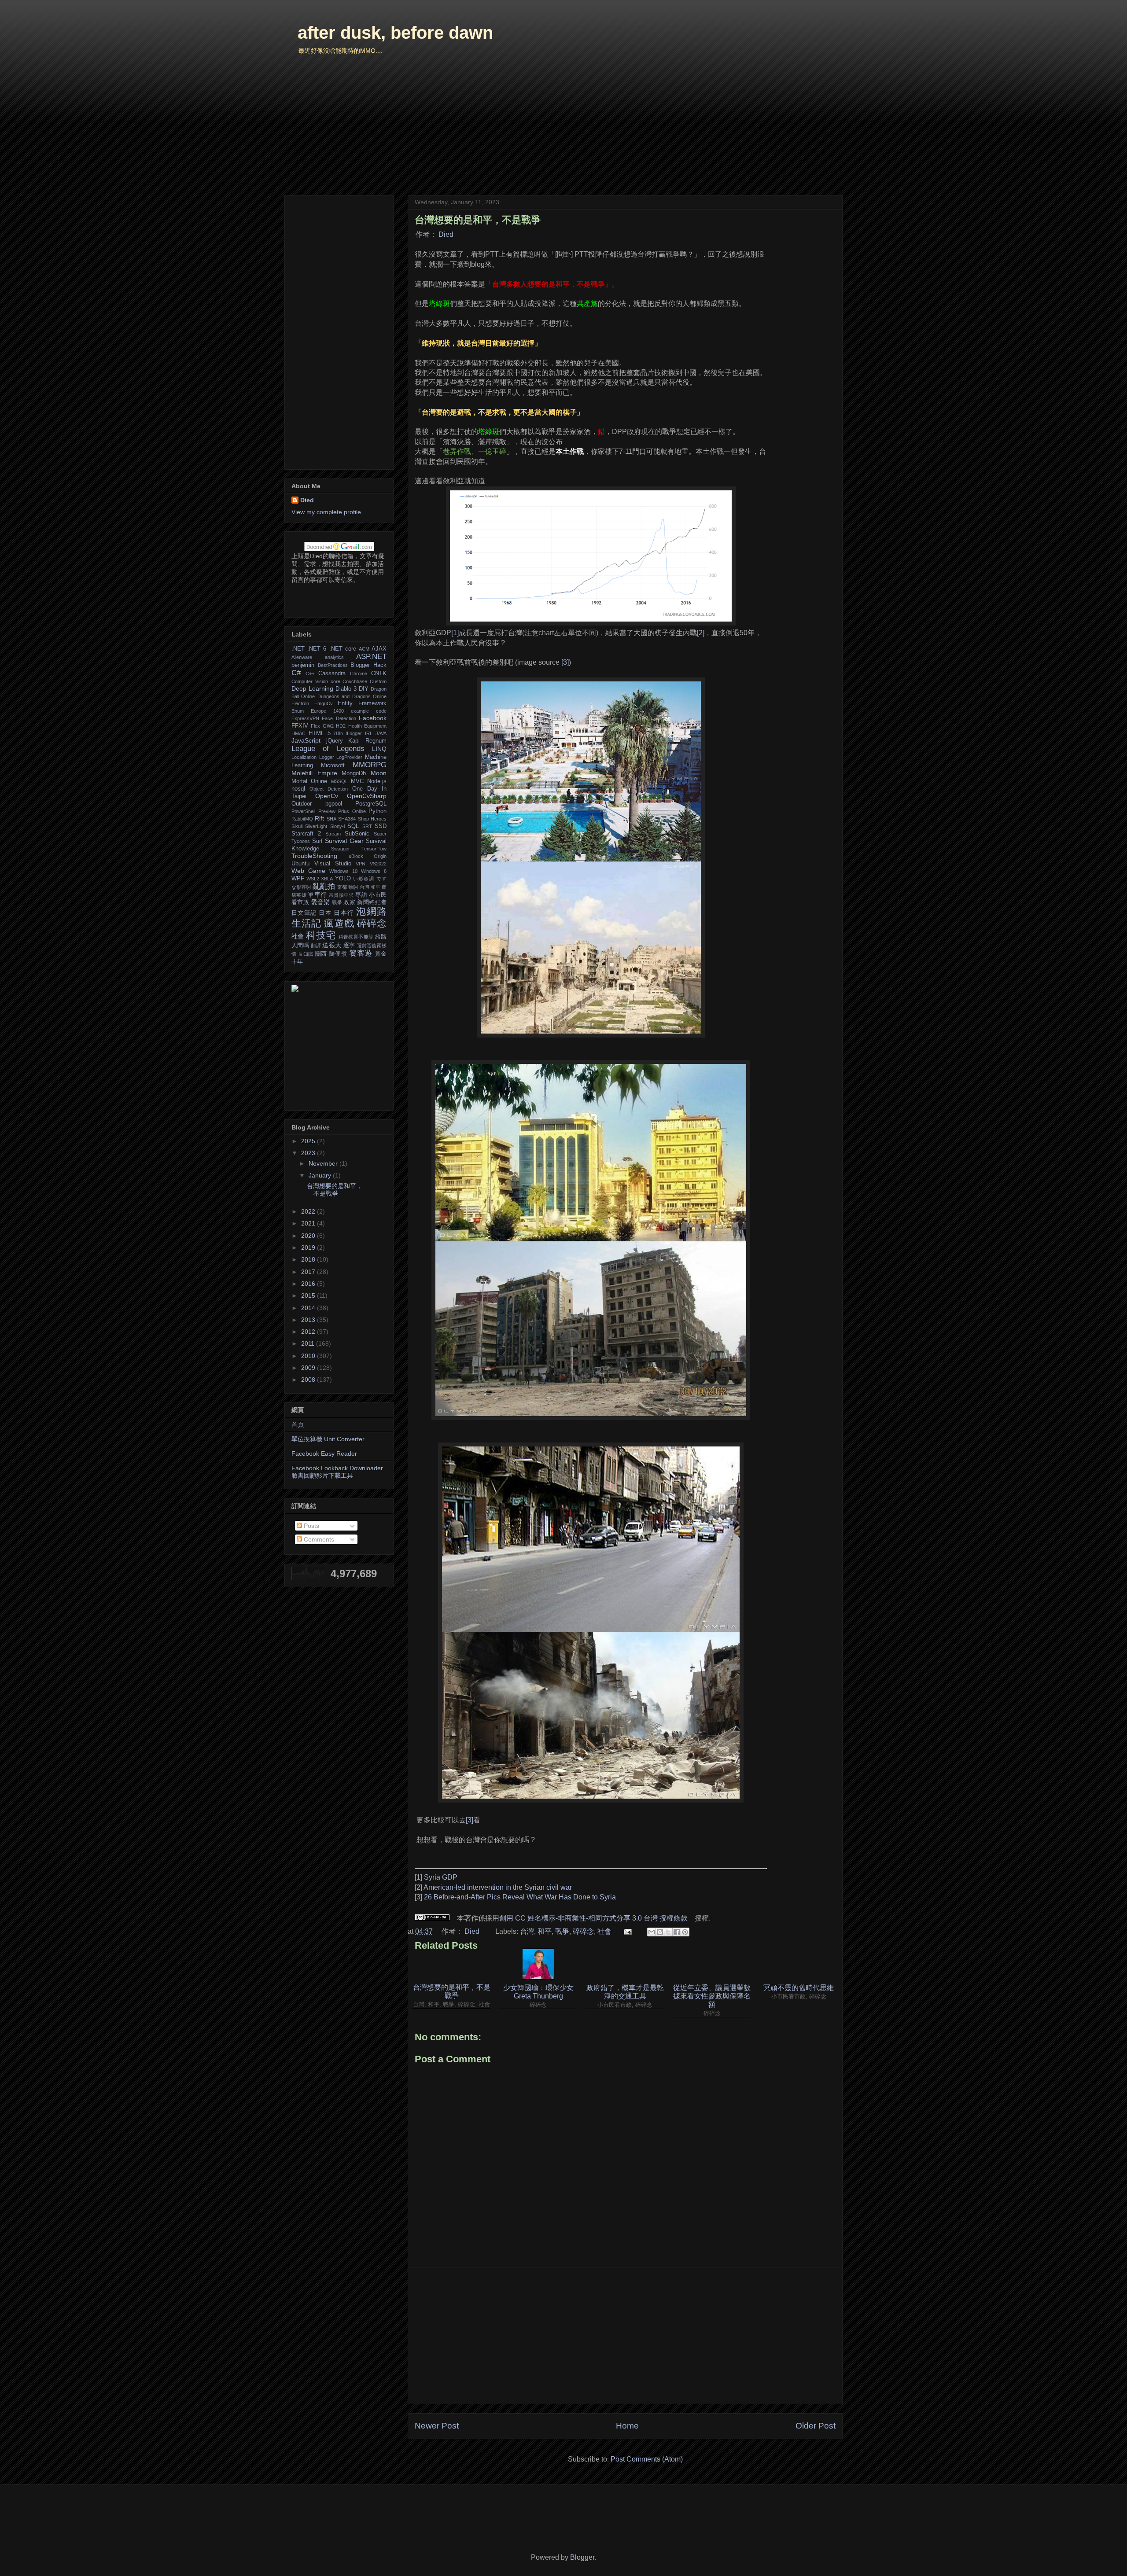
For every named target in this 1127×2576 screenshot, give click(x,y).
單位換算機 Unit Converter (328, 1439)
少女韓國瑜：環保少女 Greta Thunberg (538, 1992)
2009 (309, 1368)
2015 (309, 1295)
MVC (357, 781)
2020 (309, 1236)
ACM (364, 649)
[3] (565, 662)
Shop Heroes (372, 819)
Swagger (341, 849)
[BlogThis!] (660, 1932)
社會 (604, 1931)
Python (378, 811)
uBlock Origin (368, 856)
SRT (367, 826)
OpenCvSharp (367, 796)
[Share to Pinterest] (685, 1932)
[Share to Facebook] (677, 1932)
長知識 (306, 954)
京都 (342, 887)
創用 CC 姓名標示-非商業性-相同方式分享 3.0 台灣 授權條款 (593, 1918)
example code (369, 711)
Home (627, 2426)
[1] (455, 633)
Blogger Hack (368, 665)
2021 (309, 1223)
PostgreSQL (371, 804)
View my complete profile (326, 512)
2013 (309, 1320)
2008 (309, 1380)
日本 (325, 913)
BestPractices (333, 665)
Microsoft (333, 765)
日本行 (344, 913)
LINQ (379, 749)
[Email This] (652, 1932)
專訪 (361, 895)
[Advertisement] (625, 2336)
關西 (321, 954)
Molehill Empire (314, 773)
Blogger (582, 2557)
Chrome (359, 673)
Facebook (373, 718)
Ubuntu (300, 864)
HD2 (341, 726)
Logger (327, 757)
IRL (369, 733)
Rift (319, 818)
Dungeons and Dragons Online (352, 696)
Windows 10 (343, 871)
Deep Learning (312, 688)
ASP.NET (371, 657)
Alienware (302, 657)
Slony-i (337, 826)
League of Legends (328, 749)
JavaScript (306, 740)
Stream (333, 834)
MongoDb (354, 773)
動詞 (353, 887)
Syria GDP (441, 1877)
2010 (309, 1356)
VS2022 (378, 864)
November (324, 1163)
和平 (545, 1931)
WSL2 (313, 879)
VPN (361, 864)
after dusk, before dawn (395, 33)
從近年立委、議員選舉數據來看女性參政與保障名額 (712, 1996)
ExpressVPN (305, 718)
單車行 (317, 894)
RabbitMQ (302, 819)
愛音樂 (321, 902)
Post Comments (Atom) (647, 2459)
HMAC (298, 733)
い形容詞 (364, 879)
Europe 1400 (327, 711)
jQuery (335, 741)
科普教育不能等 (356, 937)
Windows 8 (374, 871)
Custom (378, 681)
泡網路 (371, 911)
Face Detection (339, 718)
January (321, 1175)
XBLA (327, 879)
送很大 (332, 945)
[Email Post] (627, 1931)
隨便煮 (338, 954)
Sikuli (297, 826)
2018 (309, 1259)
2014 (309, 1308)
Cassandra (332, 673)
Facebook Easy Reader (324, 1454)
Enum (298, 711)
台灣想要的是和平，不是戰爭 (452, 1991)
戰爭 (562, 1931)
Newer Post (437, 2426)
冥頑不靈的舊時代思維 (799, 1988)
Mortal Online (309, 781)
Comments (318, 1539)
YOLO (343, 879)
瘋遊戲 (339, 923)
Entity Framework (362, 703)
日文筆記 (304, 913)
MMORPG (370, 765)
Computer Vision (310, 681)
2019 (309, 1248)
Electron (300, 703)
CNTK (379, 673)
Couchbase (355, 681)
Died (446, 234)
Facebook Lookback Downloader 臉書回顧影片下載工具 (337, 1472)
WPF (298, 879)
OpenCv (327, 796)
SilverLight (316, 826)
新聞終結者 (372, 902)
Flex (315, 726)
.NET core (343, 649)
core (335, 681)
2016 (309, 1284)
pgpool (334, 804)
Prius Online (352, 811)
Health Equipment (367, 726)
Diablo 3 (346, 689)
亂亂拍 (324, 886)
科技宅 (321, 935)
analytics (334, 657)
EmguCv (324, 703)
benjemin (303, 665)
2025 (309, 1141)
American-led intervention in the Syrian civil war (498, 1887)
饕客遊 (361, 953)
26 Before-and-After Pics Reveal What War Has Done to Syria (520, 1897)
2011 (309, 1343)
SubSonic (357, 834)
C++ (310, 673)
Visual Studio (333, 864)
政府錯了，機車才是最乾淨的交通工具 (625, 1992)
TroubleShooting (314, 856)
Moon (379, 773)
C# (296, 673)
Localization (304, 757)
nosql (298, 789)
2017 (309, 1272)
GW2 (328, 726)
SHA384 (347, 819)
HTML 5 (320, 733)
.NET (298, 649)
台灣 (527, 1931)
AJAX (379, 649)
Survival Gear (344, 841)
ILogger (354, 733)
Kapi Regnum (367, 741)
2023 (309, 1153)
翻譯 (316, 946)
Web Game (308, 871)
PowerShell (303, 811)
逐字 (349, 946)
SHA (331, 819)
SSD (381, 826)
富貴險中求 (341, 895)
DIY (364, 689)
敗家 (349, 902)
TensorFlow (374, 849)
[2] (701, 633)
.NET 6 (317, 649)
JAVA (381, 733)
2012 (309, 1332)
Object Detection (329, 789)
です (381, 879)
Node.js (377, 781)
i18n (339, 733)
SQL (353, 826)
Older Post (816, 2426)
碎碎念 (583, 1931)
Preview (327, 811)
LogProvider (349, 757)
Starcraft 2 (306, 834)
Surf (317, 841)
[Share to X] (668, 1932)
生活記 (306, 923)
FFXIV (300, 726)
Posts (311, 1526)
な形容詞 (301, 887)
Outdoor (302, 804)
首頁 (298, 1424)
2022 (309, 1211)
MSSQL (339, 781)
